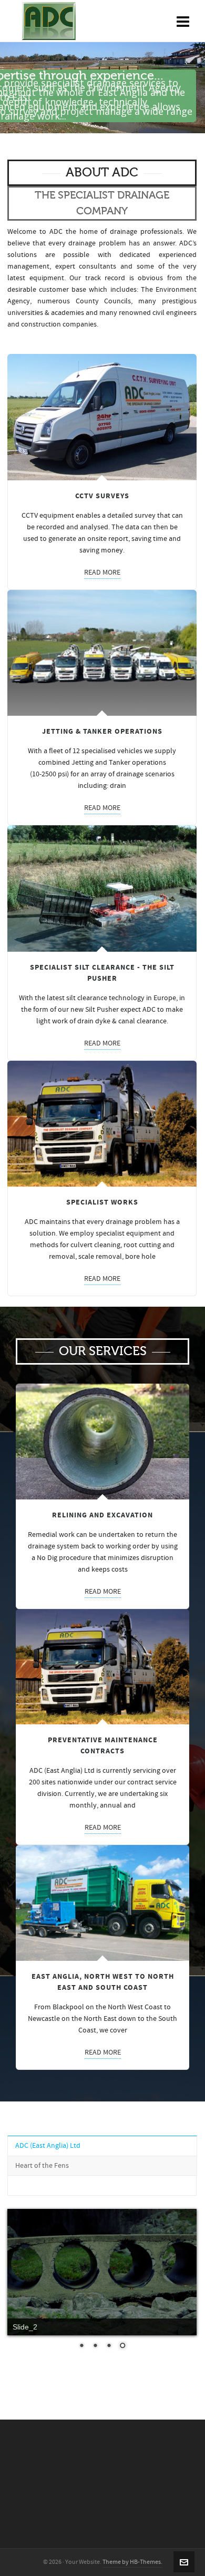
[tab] (102, 2146)
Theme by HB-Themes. (132, 2562)
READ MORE (102, 573)
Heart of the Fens (42, 2166)
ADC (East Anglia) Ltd (48, 2146)
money (112, 550)
